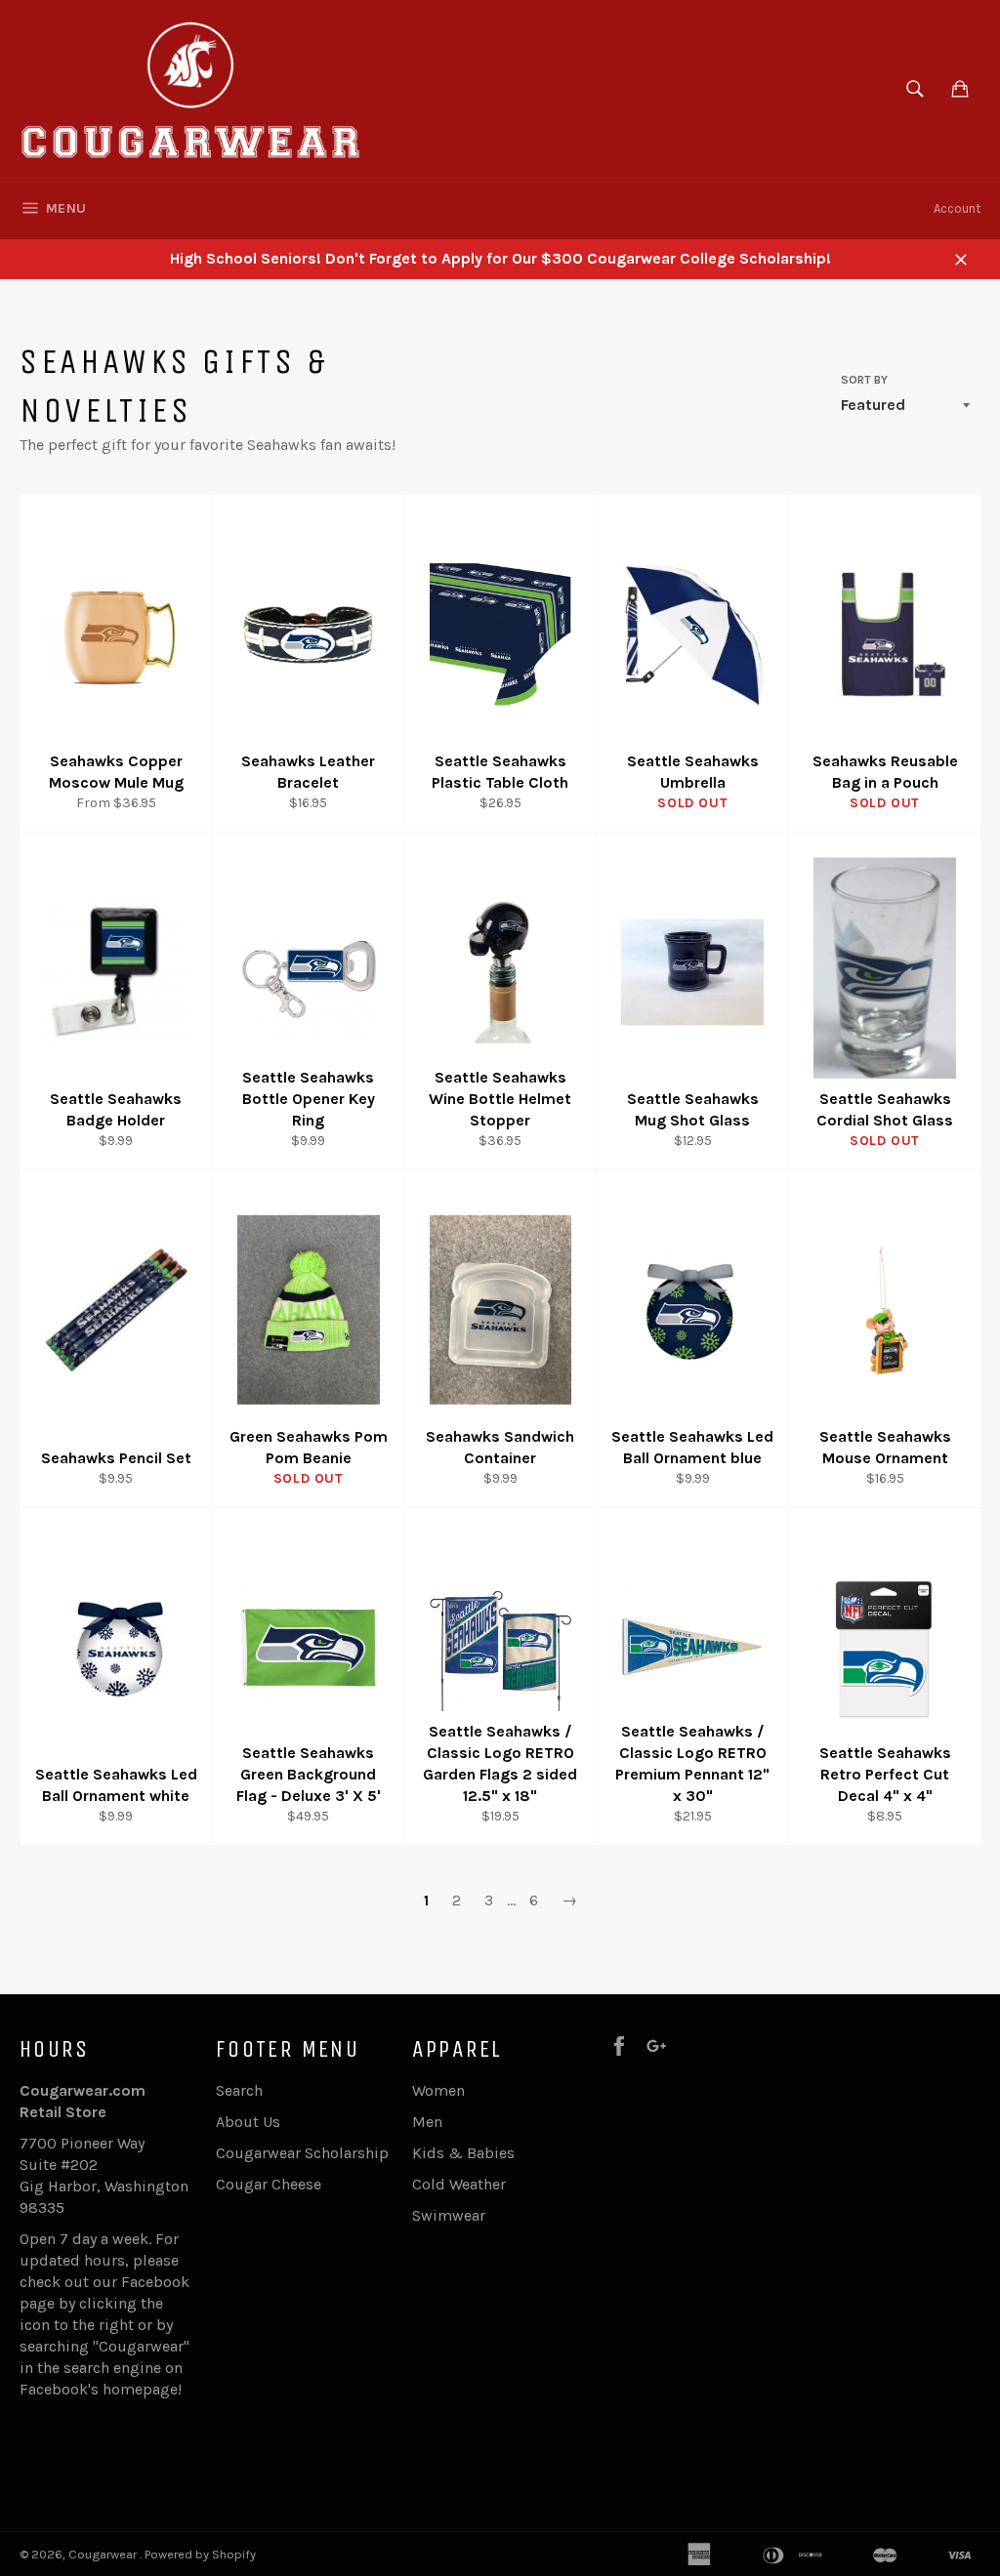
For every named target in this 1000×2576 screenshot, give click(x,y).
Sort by (864, 380)
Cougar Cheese (269, 2184)
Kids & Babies (463, 2153)
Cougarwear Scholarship (302, 2153)
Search (239, 2090)
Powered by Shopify (200, 2554)
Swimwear (449, 2215)
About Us (248, 2122)
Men (427, 2122)
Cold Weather (459, 2184)
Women (438, 2090)
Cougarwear (104, 2554)
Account (957, 208)
